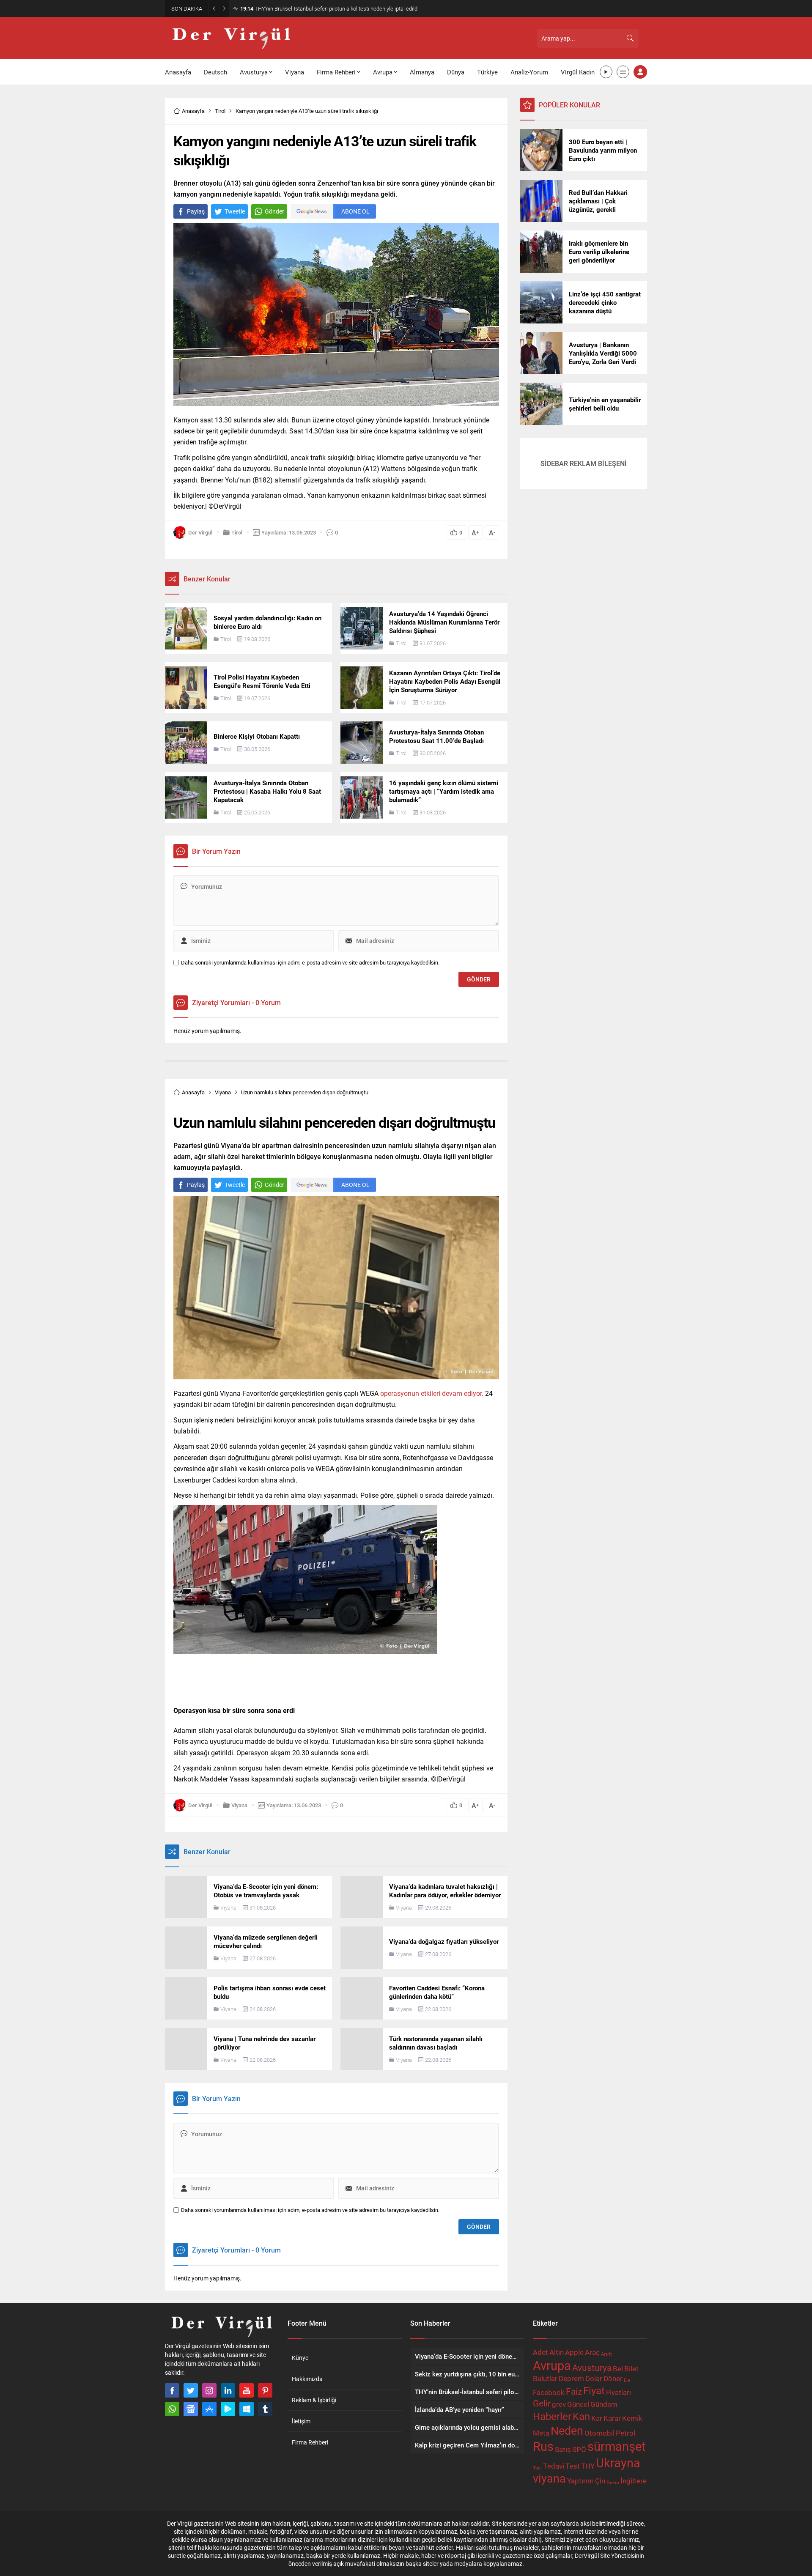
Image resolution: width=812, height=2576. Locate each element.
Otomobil (599, 2433)
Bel (618, 2369)
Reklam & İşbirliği (314, 2400)
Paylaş (196, 211)
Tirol (220, 111)
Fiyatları (619, 2392)
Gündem (604, 2404)
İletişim (301, 2421)
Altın (557, 2352)
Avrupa (552, 2365)
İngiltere (634, 2481)
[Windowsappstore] (247, 2409)
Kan (581, 2416)
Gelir (542, 2403)
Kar (597, 2418)
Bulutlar (545, 2378)
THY (588, 2466)
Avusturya (592, 2368)
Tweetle (235, 211)
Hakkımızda (307, 2379)
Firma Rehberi (310, 2442)
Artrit (606, 2354)
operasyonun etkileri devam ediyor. (432, 1393)
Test (573, 2466)
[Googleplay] (228, 2409)
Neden (567, 2430)
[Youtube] (247, 2390)
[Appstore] (209, 2409)
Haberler (552, 2416)
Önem (613, 2483)
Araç (592, 2352)
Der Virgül (200, 532)
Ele (627, 2380)
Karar (612, 2418)
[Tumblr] (265, 2409)
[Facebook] (172, 2390)
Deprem (571, 2378)
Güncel (578, 2404)
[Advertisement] (127, 131)
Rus (543, 2446)
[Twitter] (191, 2390)
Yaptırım (580, 2481)
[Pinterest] (265, 2390)
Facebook (549, 2392)
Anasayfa (193, 111)
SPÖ (579, 2449)
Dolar (594, 2378)
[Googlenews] (191, 2409)
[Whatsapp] (172, 2409)
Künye (300, 2358)
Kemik (632, 2418)
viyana (549, 2478)
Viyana (223, 1092)
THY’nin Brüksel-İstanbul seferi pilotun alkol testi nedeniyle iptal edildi (329, 8)
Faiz (574, 2391)
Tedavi (554, 2466)
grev (559, 2404)
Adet (540, 2352)
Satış (563, 2449)
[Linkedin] (228, 2390)
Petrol (625, 2433)
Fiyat (594, 2390)
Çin (600, 2481)
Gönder (274, 211)
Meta (541, 2433)
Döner (613, 2378)
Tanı (537, 2468)
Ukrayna (618, 2462)
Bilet (631, 2369)
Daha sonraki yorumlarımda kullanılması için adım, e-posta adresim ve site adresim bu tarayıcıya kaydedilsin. (310, 963)
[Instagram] (209, 2390)
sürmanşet (616, 2446)
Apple (574, 2352)
